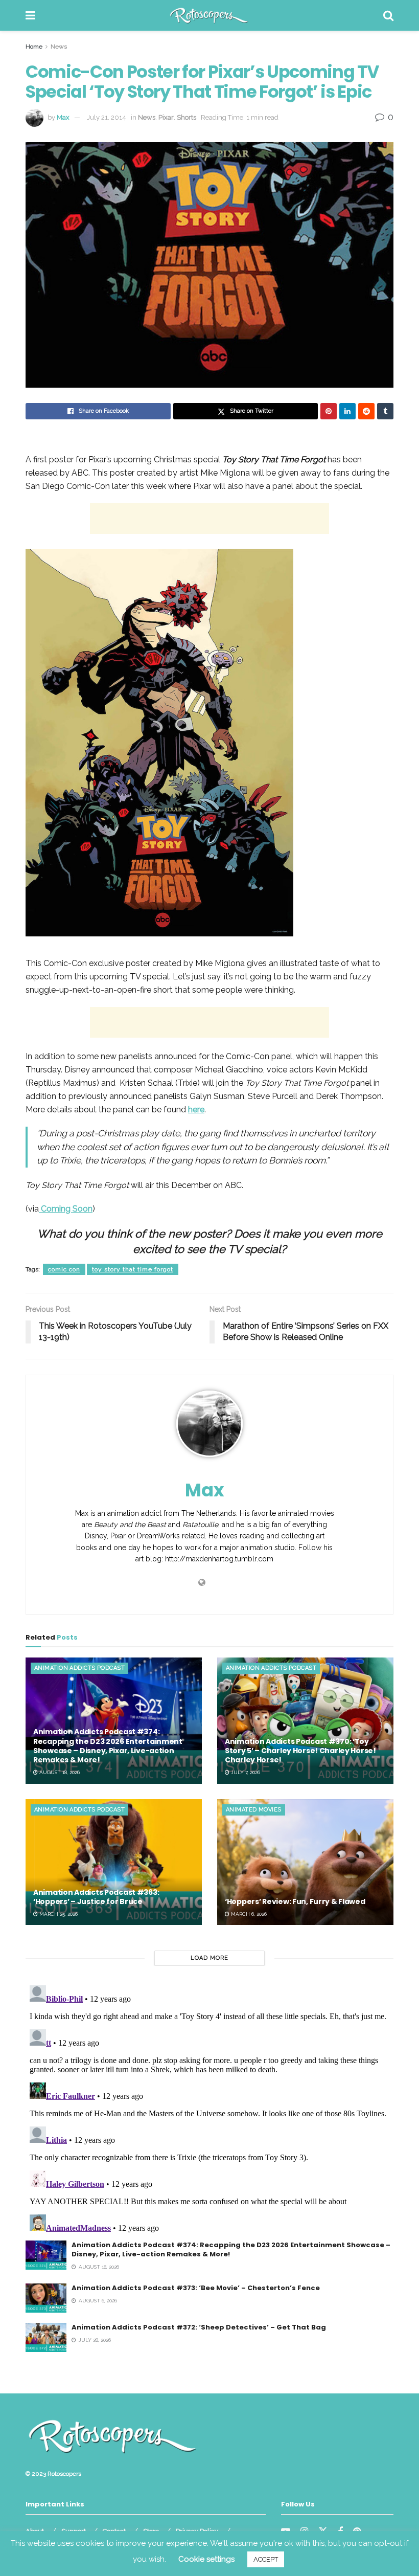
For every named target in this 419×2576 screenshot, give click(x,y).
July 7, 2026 (245, 1772)
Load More (209, 1958)
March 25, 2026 (58, 1914)
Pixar (166, 117)
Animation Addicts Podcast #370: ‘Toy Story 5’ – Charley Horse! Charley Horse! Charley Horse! (300, 1751)
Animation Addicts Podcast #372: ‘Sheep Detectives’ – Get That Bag (199, 2327)
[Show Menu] (30, 15)
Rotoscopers (64, 2474)
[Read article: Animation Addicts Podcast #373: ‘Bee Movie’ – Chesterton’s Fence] (46, 2298)
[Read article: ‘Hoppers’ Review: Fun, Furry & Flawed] (305, 1862)
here (196, 1110)
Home (34, 47)
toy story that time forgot (133, 1269)
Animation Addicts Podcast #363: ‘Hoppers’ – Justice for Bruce (96, 1897)
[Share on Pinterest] (329, 411)
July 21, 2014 (107, 117)
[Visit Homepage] (209, 15)
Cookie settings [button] (206, 2559)
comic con (64, 1269)
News (59, 47)
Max (63, 117)
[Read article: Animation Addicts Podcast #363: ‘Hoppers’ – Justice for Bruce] (114, 1862)
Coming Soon (66, 1209)
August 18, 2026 (59, 1772)
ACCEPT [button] (266, 2559)
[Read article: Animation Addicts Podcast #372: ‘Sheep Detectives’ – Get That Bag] (46, 2337)
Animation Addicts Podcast (79, 1668)
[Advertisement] (209, 519)
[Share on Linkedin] (347, 411)
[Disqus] (209, 2109)
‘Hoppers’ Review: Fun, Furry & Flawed (295, 1901)
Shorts (187, 117)
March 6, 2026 (248, 1914)
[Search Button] (388, 15)
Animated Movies (254, 1810)
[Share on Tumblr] (385, 411)
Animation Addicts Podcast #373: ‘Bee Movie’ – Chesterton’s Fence (196, 2288)
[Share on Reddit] (366, 411)
